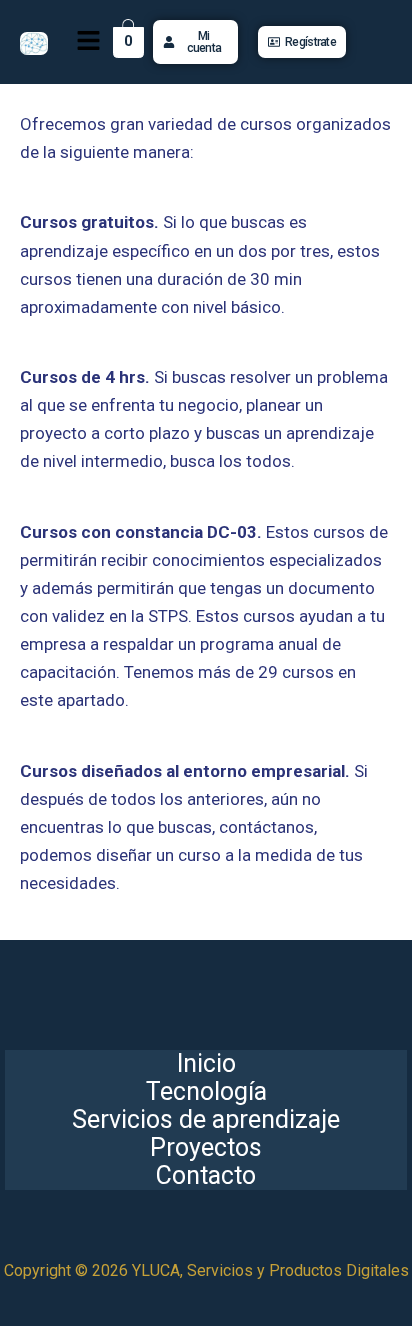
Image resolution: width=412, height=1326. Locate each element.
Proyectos (206, 1148)
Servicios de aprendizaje (206, 1120)
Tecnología (206, 1092)
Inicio (206, 1064)
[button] (88, 42)
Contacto (206, 1176)
